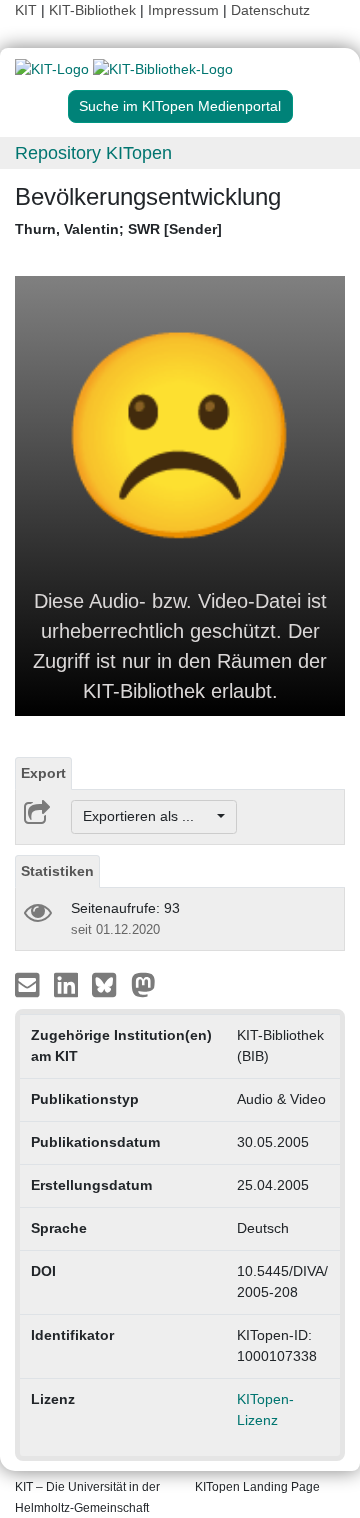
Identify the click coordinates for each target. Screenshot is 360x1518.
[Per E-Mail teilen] (29, 983)
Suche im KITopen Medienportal (180, 106)
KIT (26, 10)
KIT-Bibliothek (94, 10)
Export (43, 773)
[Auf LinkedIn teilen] (68, 983)
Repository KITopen (93, 153)
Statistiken (57, 871)
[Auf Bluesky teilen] (109, 983)
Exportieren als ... (148, 816)
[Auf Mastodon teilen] (143, 983)
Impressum (183, 10)
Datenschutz (270, 10)
